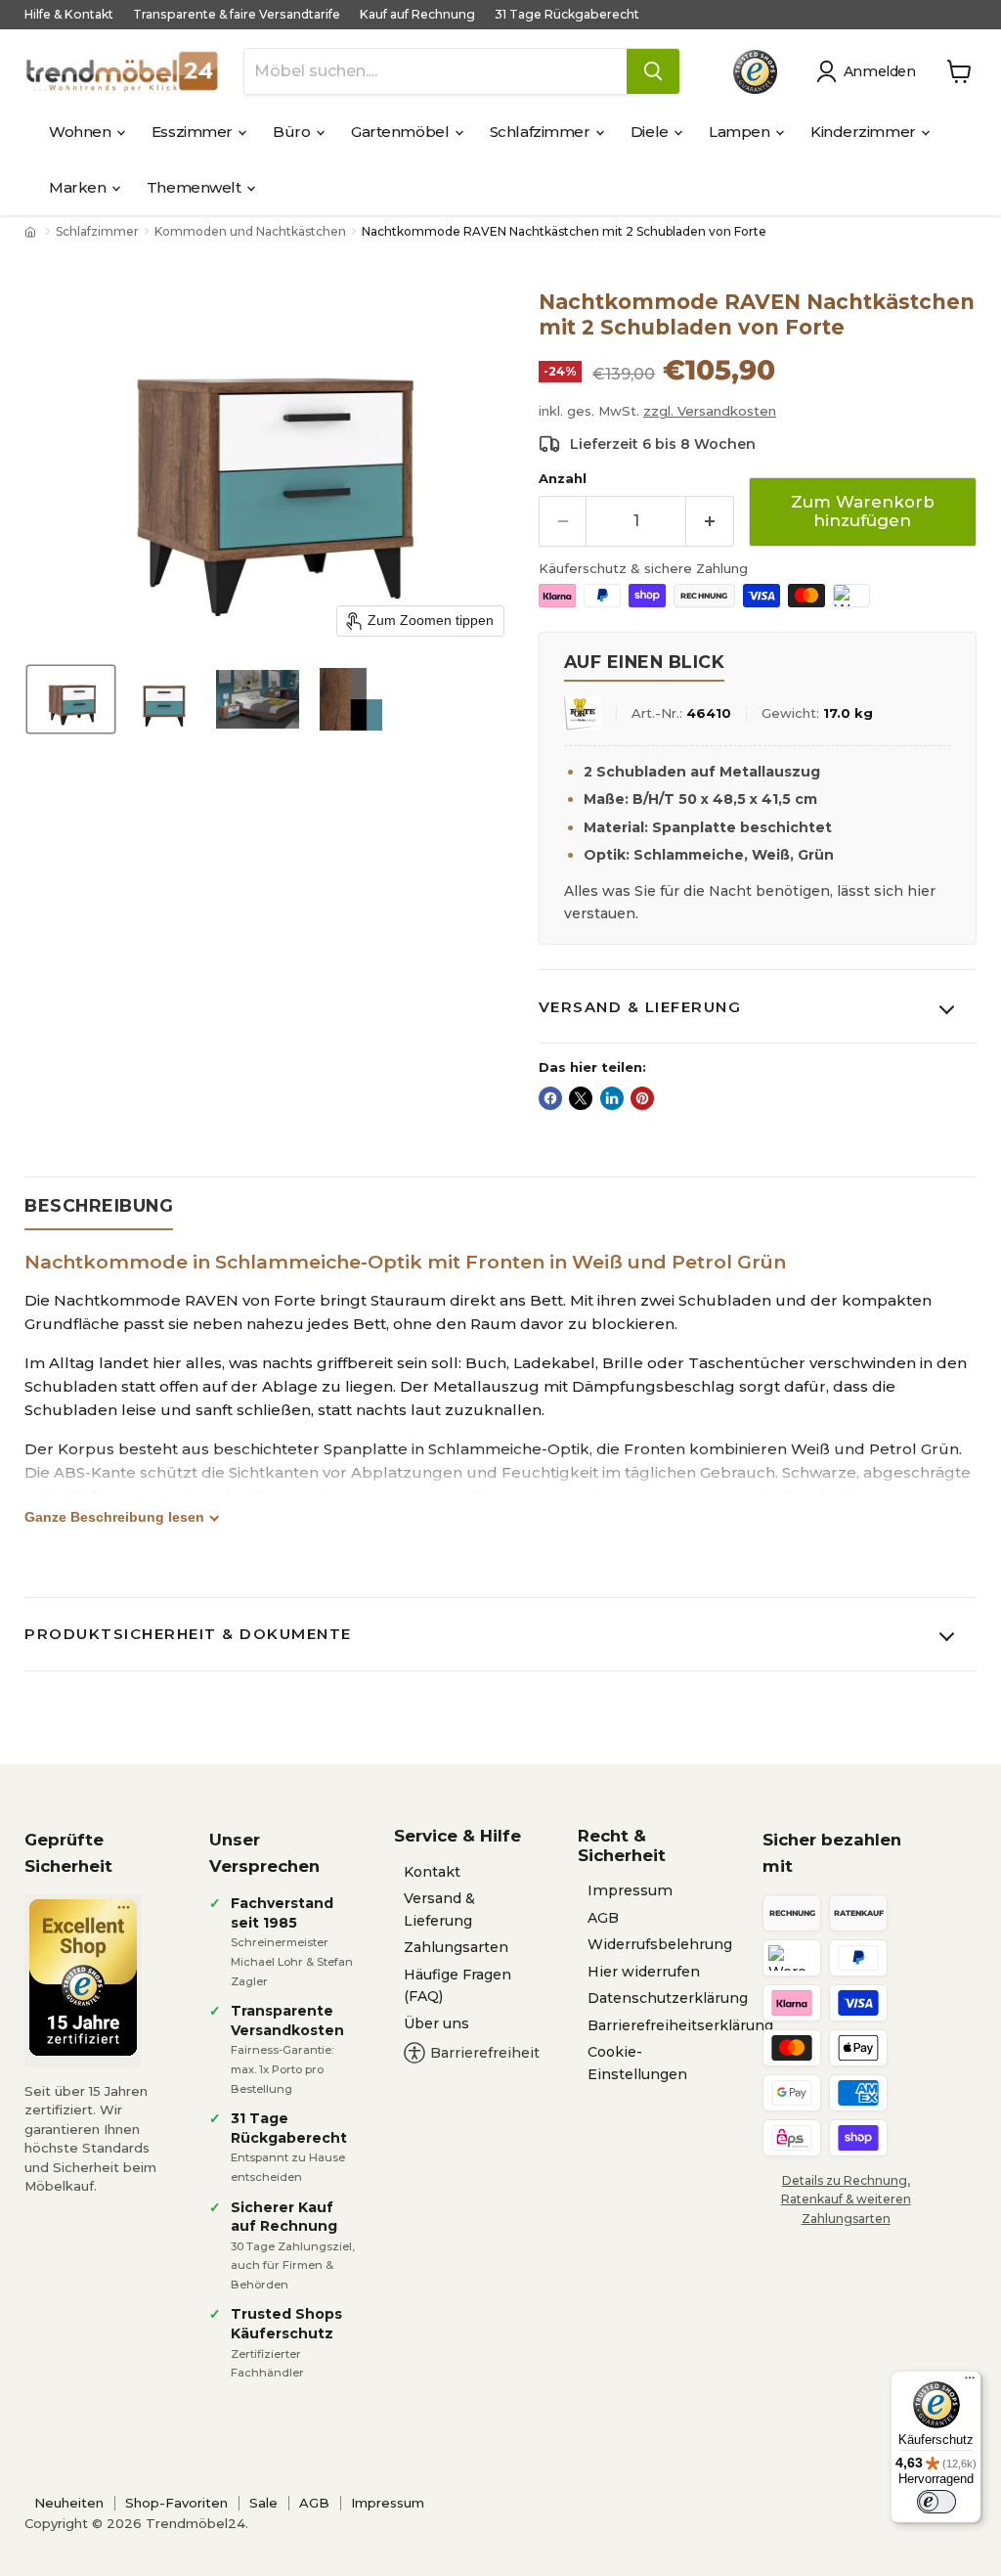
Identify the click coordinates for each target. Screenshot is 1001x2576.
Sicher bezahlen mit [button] (832, 1853)
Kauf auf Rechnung (417, 15)
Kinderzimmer (865, 132)
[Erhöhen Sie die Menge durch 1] (710, 521)
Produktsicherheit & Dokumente (188, 1634)
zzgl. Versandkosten (710, 411)
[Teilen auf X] (581, 1098)
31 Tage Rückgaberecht (567, 15)
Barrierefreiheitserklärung (680, 2025)
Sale (263, 2503)
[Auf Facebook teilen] (550, 1098)
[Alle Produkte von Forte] (583, 713)
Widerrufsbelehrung (660, 1944)
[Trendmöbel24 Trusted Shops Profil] (755, 72)
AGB (603, 1918)
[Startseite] (32, 232)
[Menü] (970, 2382)
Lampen (741, 132)
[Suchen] (653, 71)
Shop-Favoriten (176, 2503)
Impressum (630, 1890)
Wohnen (82, 132)
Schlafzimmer (542, 132)
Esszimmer (194, 132)
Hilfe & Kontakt (69, 15)
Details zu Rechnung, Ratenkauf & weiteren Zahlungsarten (846, 2199)
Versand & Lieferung (640, 1007)
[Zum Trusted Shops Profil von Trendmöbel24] (83, 1977)
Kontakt (432, 1872)
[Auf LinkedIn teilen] (612, 1098)
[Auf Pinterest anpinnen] (642, 1098)
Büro (293, 132)
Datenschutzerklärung (668, 1998)
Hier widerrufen (644, 1972)
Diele (651, 132)
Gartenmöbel (402, 132)
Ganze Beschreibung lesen (114, 1517)
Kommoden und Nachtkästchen (250, 232)
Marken (79, 187)
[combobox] (435, 71)
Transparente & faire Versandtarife (237, 15)
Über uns (436, 2023)
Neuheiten (69, 2503)
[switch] (936, 2502)
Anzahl (563, 479)
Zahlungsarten (456, 1947)
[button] (870, 71)
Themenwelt (196, 187)
